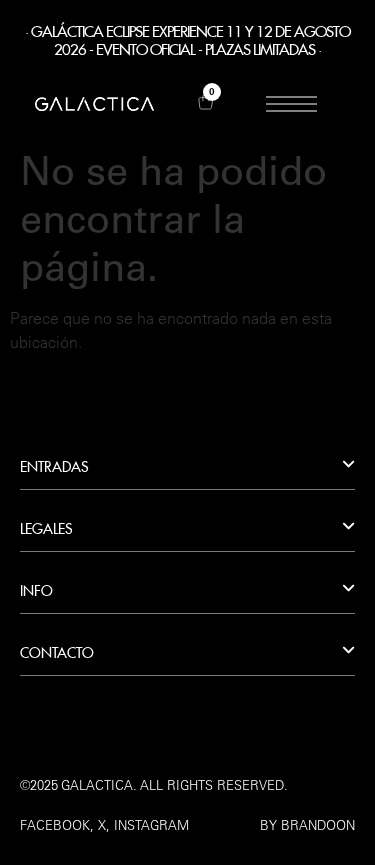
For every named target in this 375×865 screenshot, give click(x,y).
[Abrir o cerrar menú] (291, 104)
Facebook (55, 825)
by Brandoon (307, 825)
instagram (151, 825)
